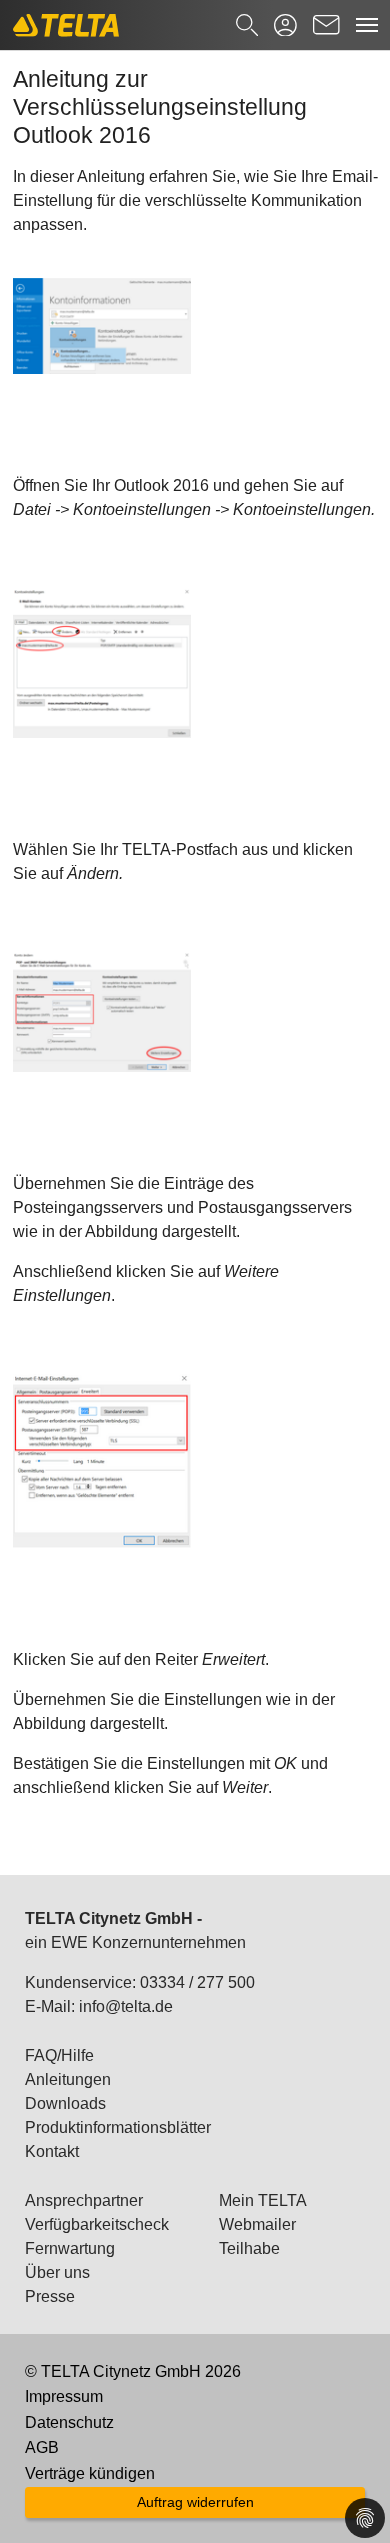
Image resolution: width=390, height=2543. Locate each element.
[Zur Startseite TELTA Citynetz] (66, 25)
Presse (50, 2296)
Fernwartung (70, 2248)
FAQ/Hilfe (59, 2055)
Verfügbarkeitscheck (97, 2224)
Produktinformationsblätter (118, 2127)
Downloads (65, 2103)
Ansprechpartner (84, 2200)
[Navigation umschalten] (367, 25)
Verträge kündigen (90, 2473)
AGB (42, 2447)
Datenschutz (69, 2422)
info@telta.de (126, 2006)
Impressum (64, 2396)
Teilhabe (249, 2248)
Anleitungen (68, 2079)
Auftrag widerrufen (195, 2502)
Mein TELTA (263, 2200)
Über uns (57, 2272)
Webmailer (257, 2224)
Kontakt (52, 2151)
